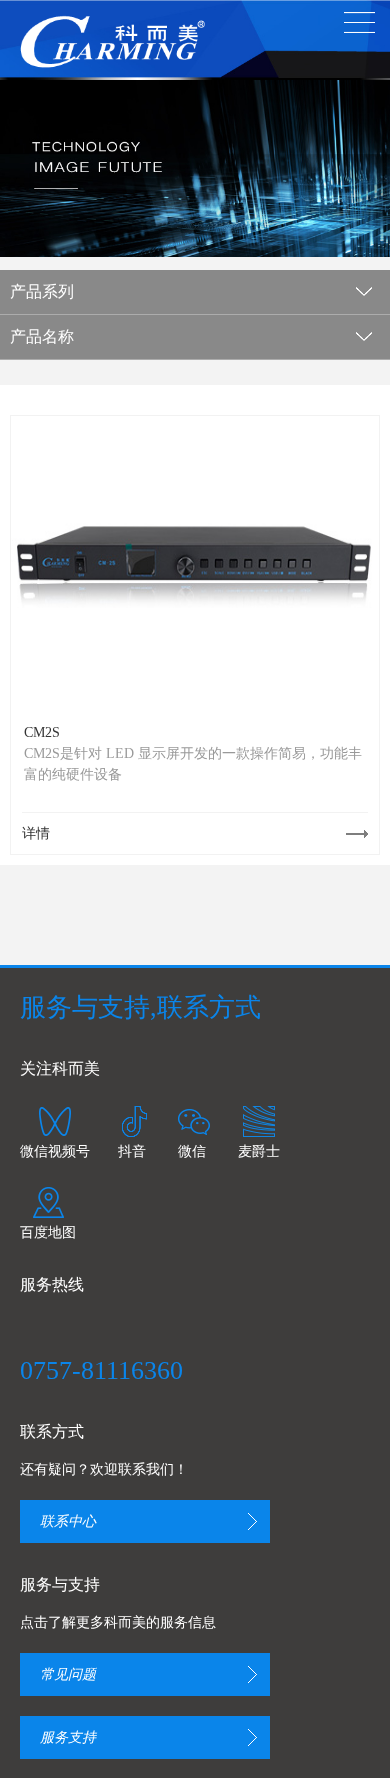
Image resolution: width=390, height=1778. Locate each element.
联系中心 (68, 1521)
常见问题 (68, 1674)
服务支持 (68, 1737)
